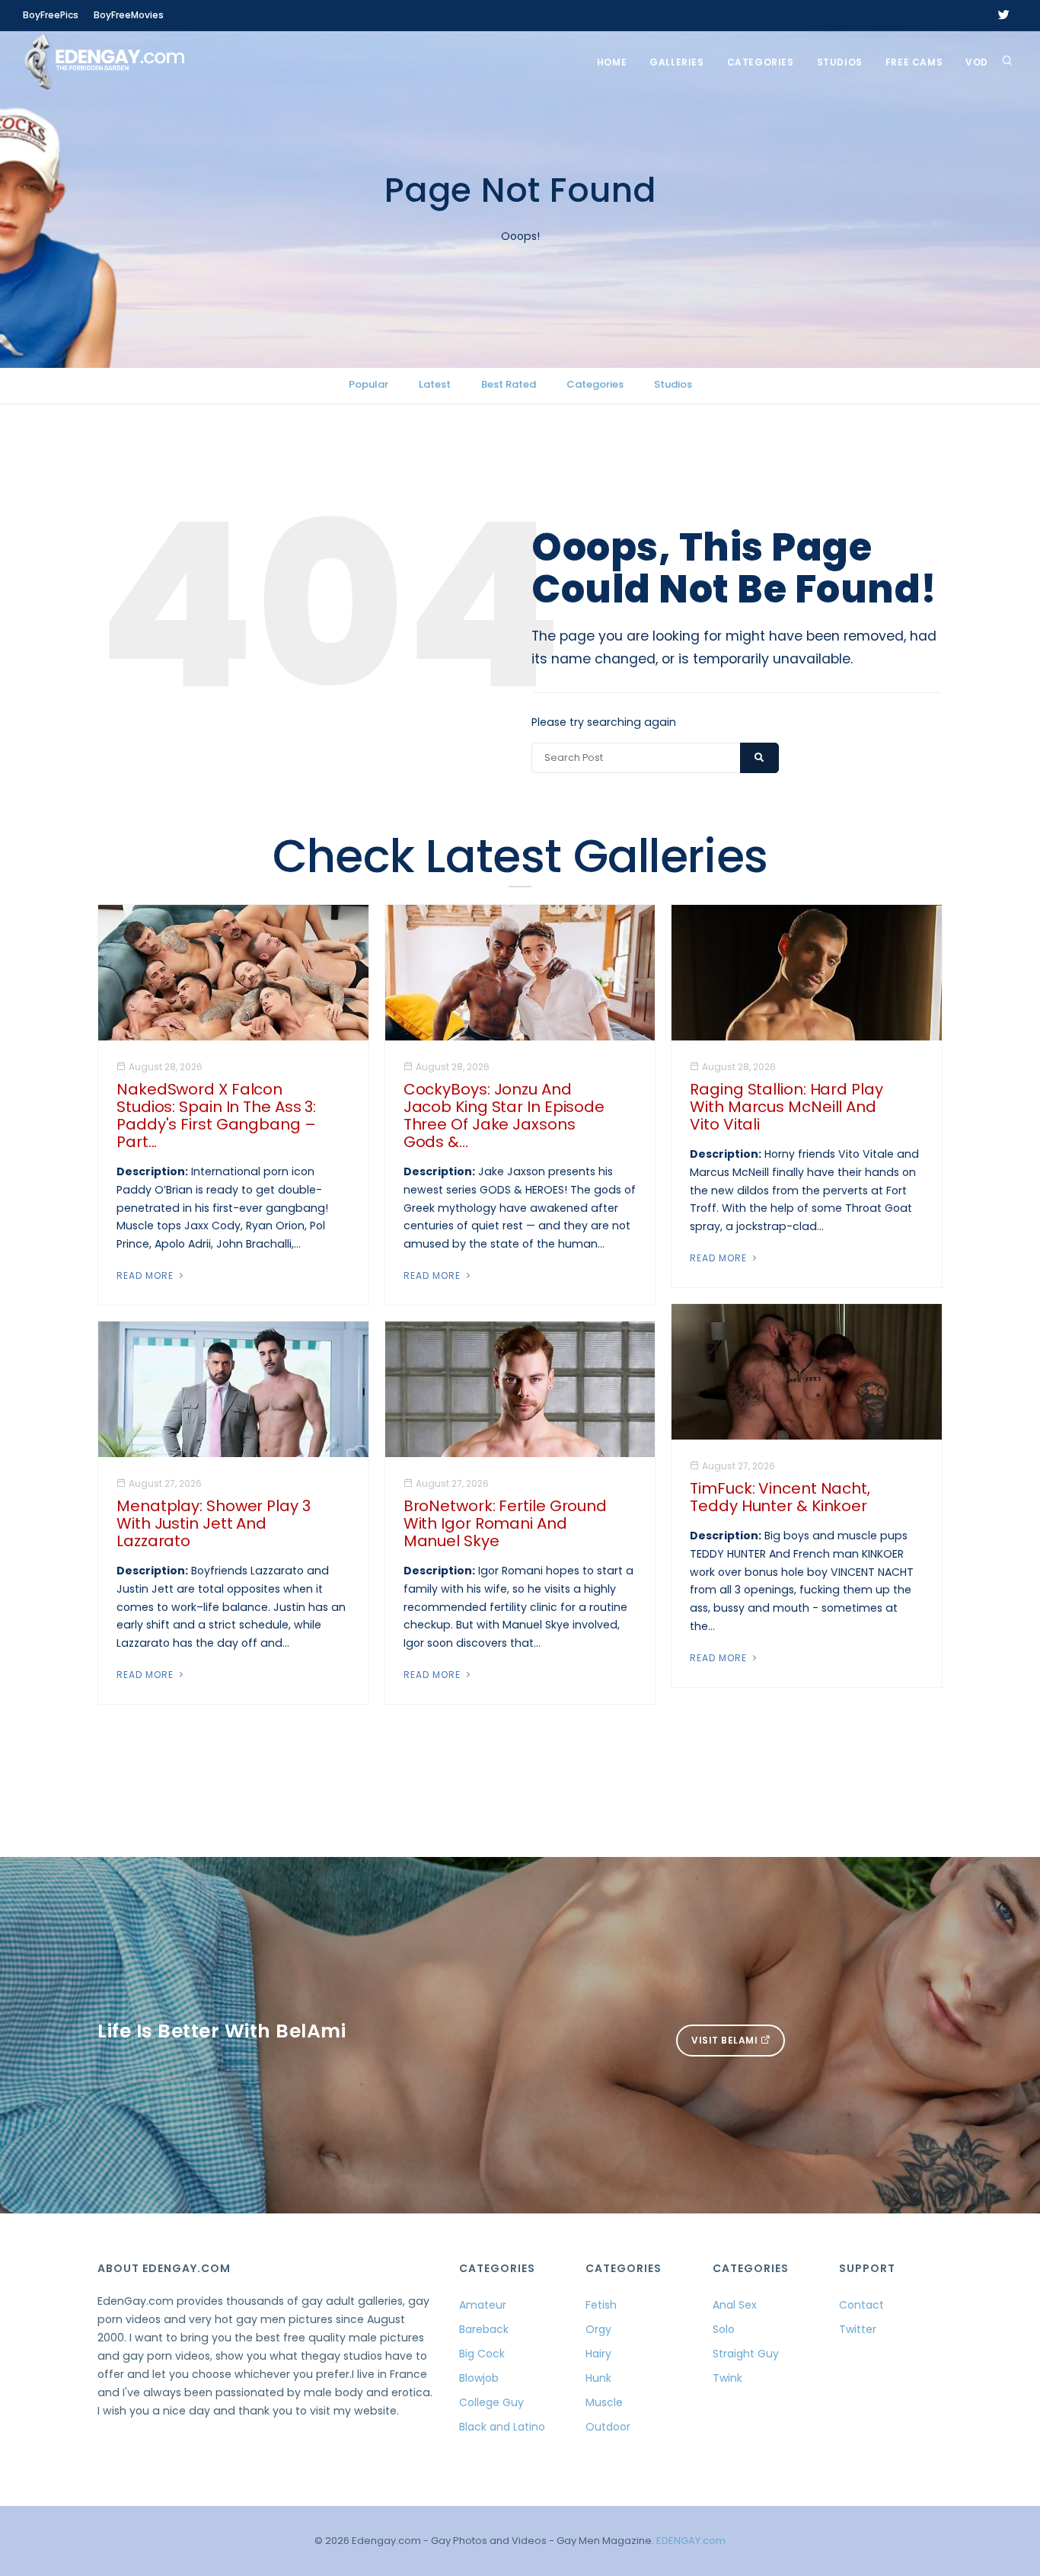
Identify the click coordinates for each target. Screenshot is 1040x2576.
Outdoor (608, 2427)
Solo (724, 2329)
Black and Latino (502, 2427)
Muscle (604, 2402)
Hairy (598, 2354)
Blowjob (479, 2378)
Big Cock (482, 2354)
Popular (368, 384)
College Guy (491, 2402)
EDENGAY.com (691, 2541)
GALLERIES (676, 62)
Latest (435, 384)
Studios (840, 62)
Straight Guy (746, 2354)
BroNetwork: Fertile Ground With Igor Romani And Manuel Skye (505, 1523)
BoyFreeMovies (129, 15)
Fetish (601, 2305)
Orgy (598, 2329)
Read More (147, 1275)
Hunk (598, 2378)
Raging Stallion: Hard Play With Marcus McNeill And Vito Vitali (786, 1107)
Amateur (483, 2305)
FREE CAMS (914, 62)
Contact (861, 2305)
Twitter (858, 2329)
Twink (727, 2378)
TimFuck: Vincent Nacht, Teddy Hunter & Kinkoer (780, 1497)
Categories (761, 62)
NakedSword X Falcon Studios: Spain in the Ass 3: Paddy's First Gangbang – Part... (216, 1115)
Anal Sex (735, 2305)
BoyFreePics (51, 15)
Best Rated (509, 384)
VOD (977, 62)
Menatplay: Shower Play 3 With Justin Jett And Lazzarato (214, 1523)
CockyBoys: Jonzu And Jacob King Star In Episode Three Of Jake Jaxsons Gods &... (504, 1115)
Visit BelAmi (726, 2040)
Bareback (484, 2329)
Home (612, 62)
